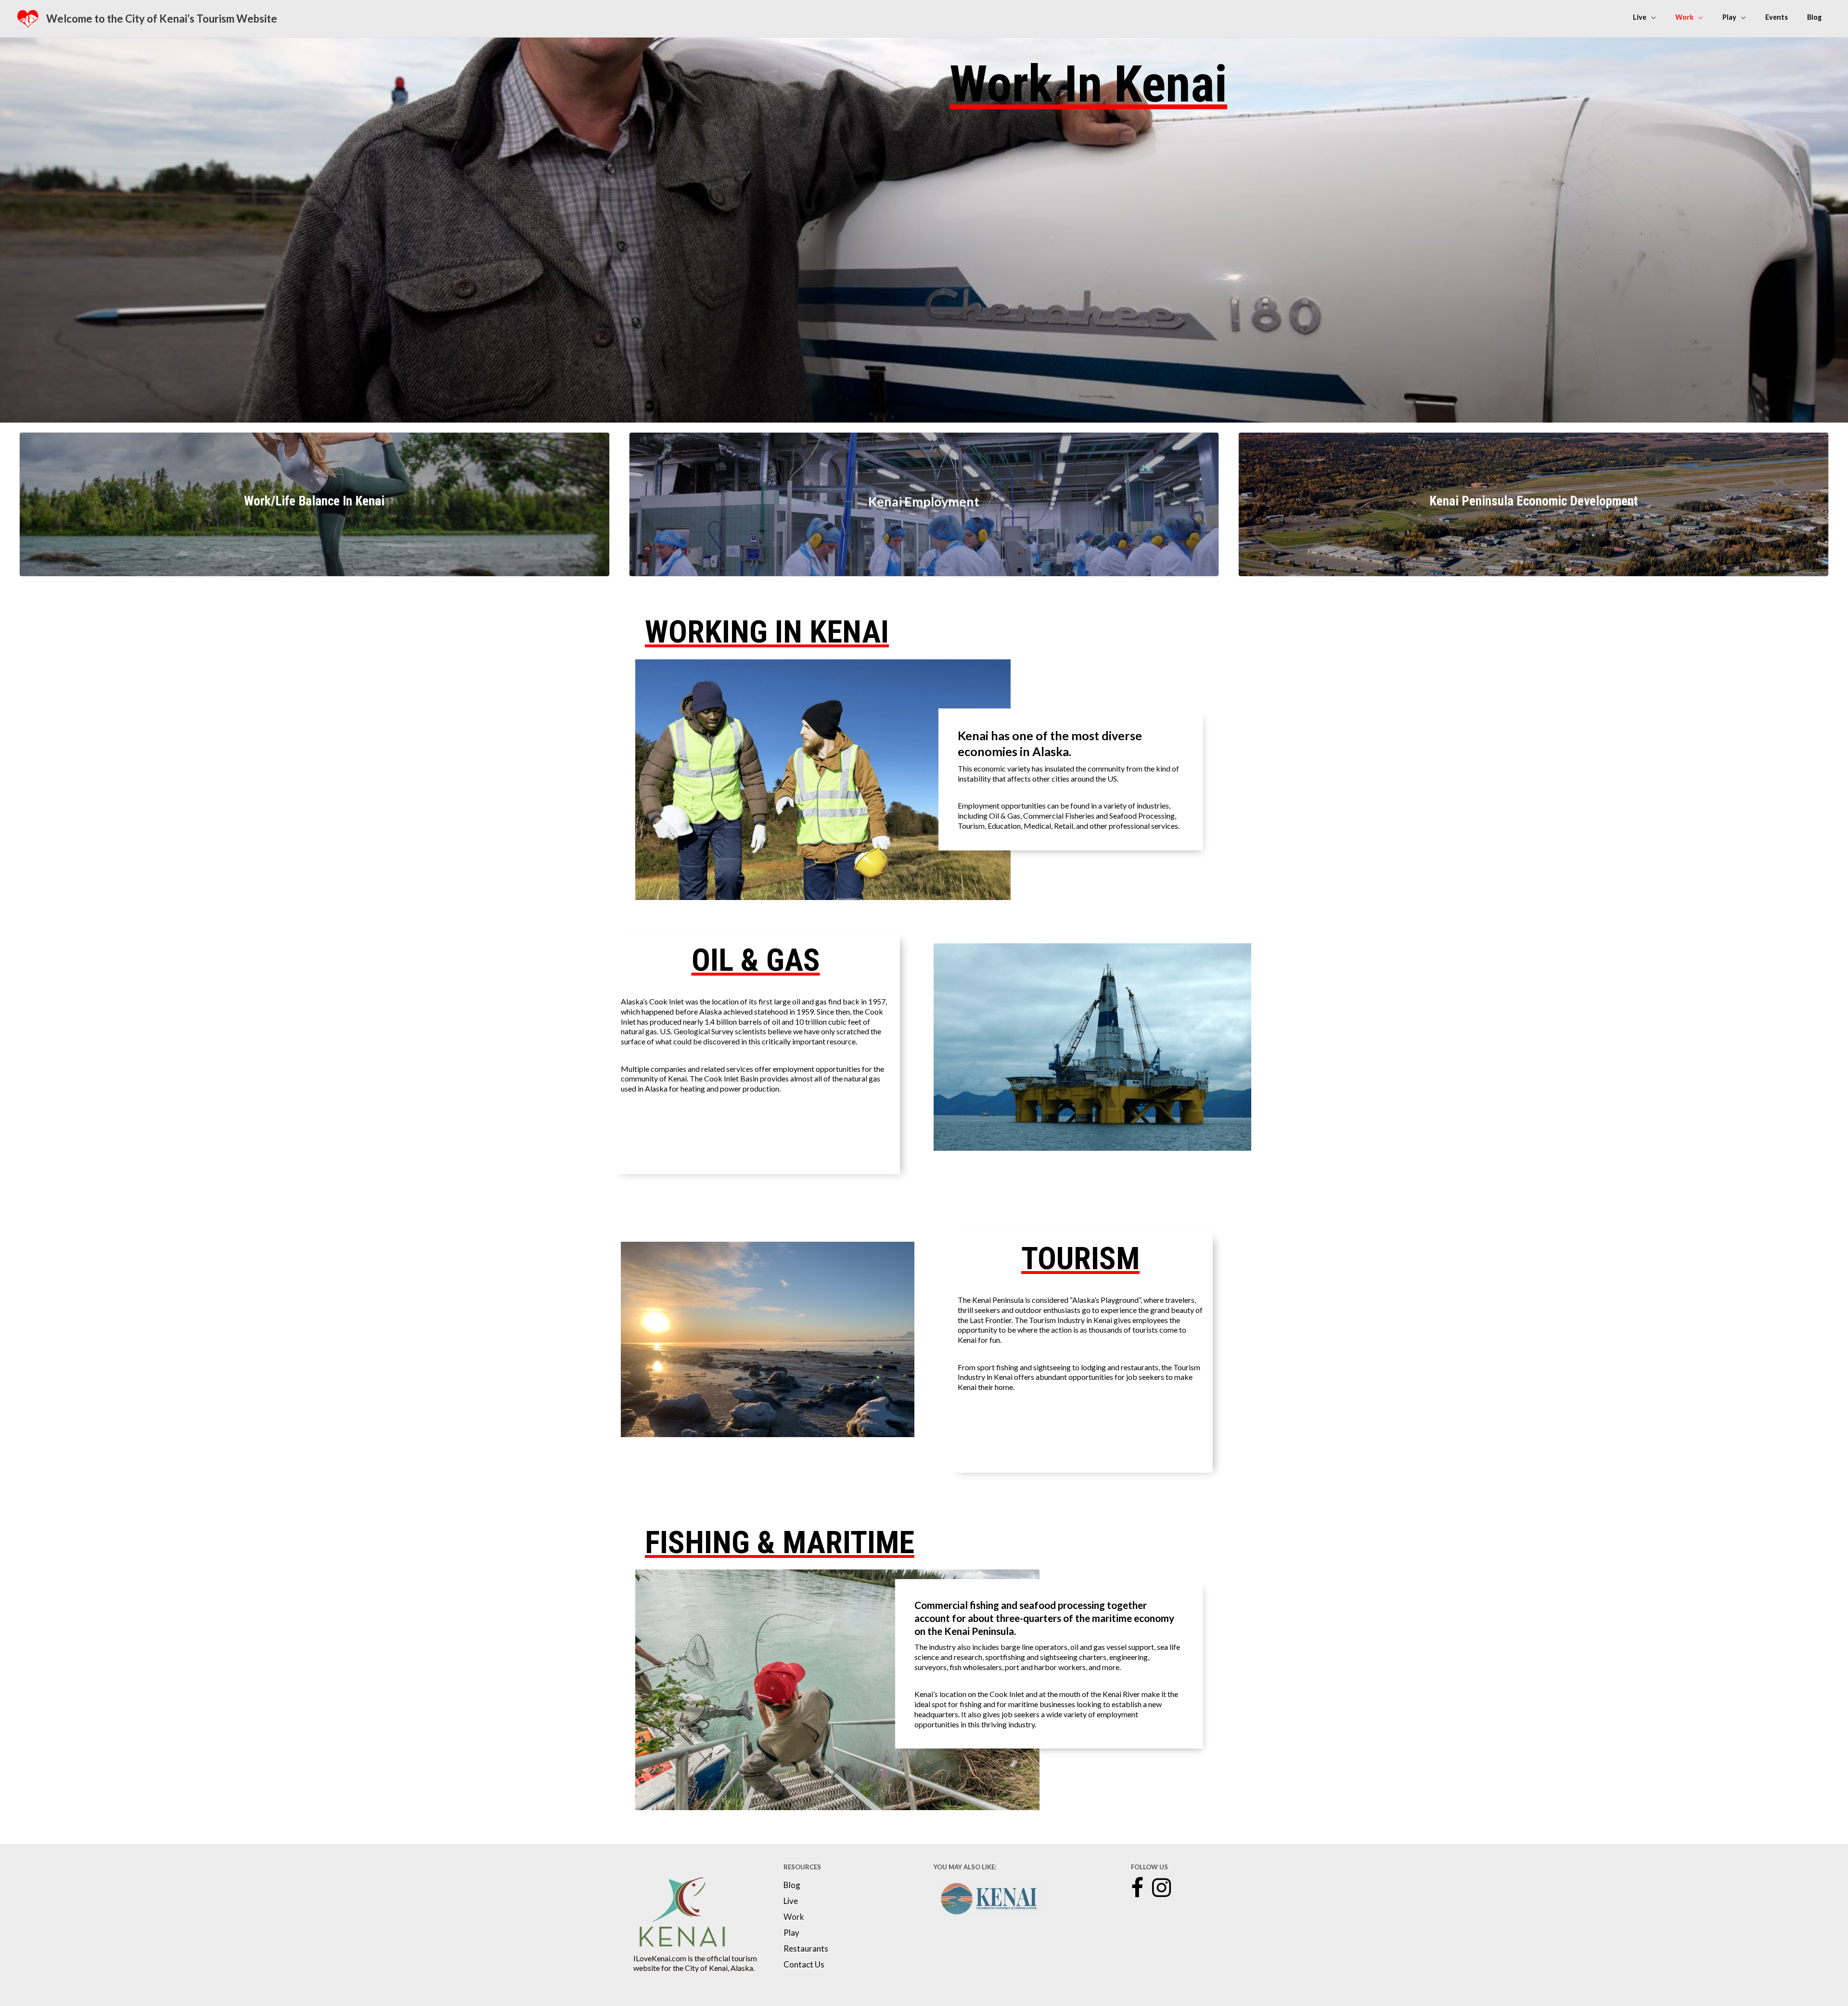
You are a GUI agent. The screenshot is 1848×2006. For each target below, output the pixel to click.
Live (791, 1901)
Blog (792, 1885)
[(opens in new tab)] (682, 1911)
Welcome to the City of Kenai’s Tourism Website (162, 19)
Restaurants (806, 1949)
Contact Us (804, 1965)
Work (794, 1917)
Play (791, 1933)
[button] (1137, 1888)
